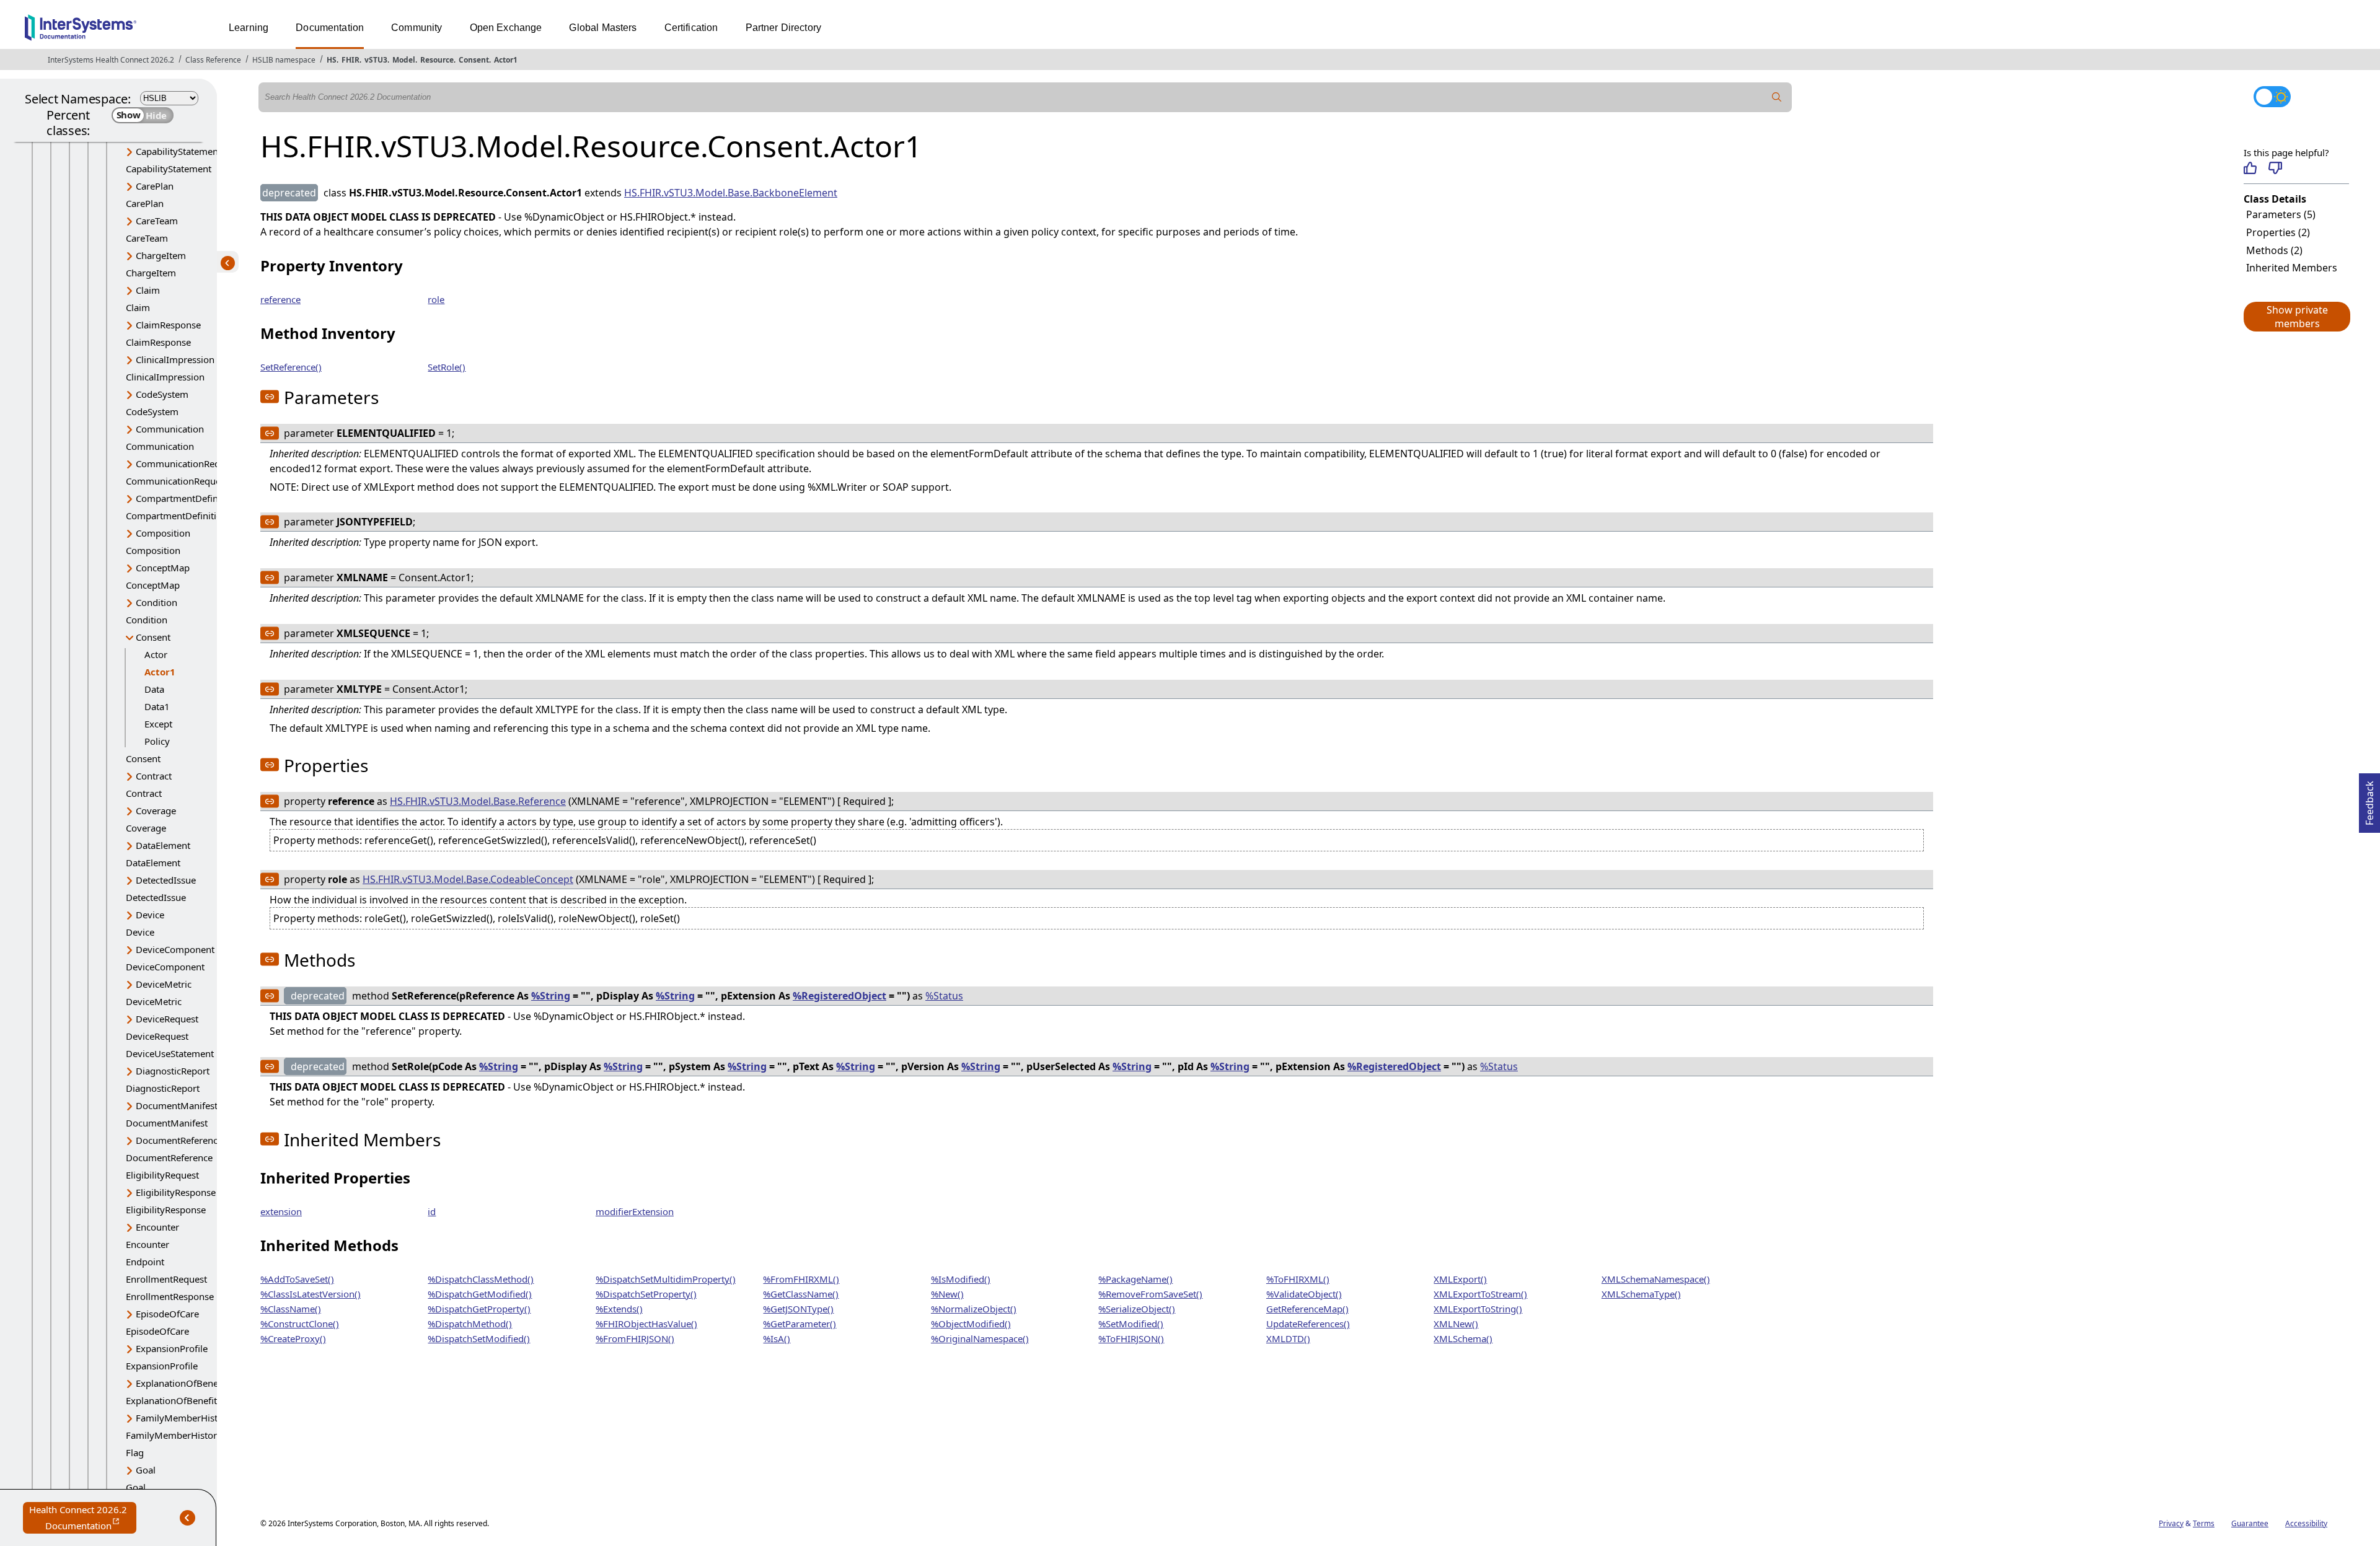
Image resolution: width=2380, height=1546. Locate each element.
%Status (944, 996)
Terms (2204, 1523)
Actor (156, 654)
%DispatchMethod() (470, 1324)
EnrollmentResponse (170, 1296)
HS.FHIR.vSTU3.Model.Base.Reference (478, 801)
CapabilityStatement (178, 151)
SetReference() (291, 367)
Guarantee (2250, 1523)
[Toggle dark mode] (2272, 97)
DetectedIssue (166, 880)
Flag (135, 1452)
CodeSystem (162, 394)
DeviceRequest (167, 1019)
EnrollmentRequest (166, 1279)
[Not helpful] (2275, 168)
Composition (163, 533)
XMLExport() (1460, 1279)
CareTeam (157, 221)
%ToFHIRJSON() (1131, 1338)
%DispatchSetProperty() (646, 1294)
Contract (154, 776)
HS (332, 60)
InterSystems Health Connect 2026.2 (111, 60)
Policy (157, 741)
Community (416, 28)
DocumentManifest (177, 1105)
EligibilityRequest (162, 1175)
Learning (249, 28)
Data (154, 689)
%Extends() (619, 1309)
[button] (2296, 317)
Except (158, 724)
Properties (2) (2278, 232)
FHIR (350, 60)
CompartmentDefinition (187, 498)
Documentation (330, 28)
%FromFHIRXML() (801, 1279)
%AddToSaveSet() (297, 1279)
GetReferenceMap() (1307, 1309)
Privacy (2171, 1523)
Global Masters (603, 28)
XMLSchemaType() (1641, 1294)
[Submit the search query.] (1777, 97)
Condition (156, 602)
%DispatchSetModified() (479, 1338)
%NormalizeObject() (974, 1309)
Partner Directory (784, 28)
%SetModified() (1131, 1324)
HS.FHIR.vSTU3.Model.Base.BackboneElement (731, 193)
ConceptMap (163, 568)
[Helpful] (2250, 168)
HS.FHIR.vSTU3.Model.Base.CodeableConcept (468, 879)
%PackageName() (1135, 1279)
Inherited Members (2292, 268)
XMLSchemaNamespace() (1656, 1279)
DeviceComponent (175, 949)
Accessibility (2306, 1523)
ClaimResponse (168, 325)
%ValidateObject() (1304, 1294)
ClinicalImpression (175, 359)
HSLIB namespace (284, 60)
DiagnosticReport (173, 1071)
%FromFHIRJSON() (635, 1338)
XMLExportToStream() (1480, 1294)
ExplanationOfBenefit (181, 1383)
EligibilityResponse (176, 1192)
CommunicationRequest (187, 463)
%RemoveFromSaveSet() (1150, 1294)
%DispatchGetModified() (480, 1294)
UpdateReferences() (1308, 1324)
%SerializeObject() (1137, 1309)
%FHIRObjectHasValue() (646, 1324)
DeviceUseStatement (170, 1053)
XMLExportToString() (1478, 1309)
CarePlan (155, 186)
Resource (437, 60)
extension (281, 1211)
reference (280, 299)
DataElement (163, 845)
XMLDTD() (1288, 1338)
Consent (474, 60)
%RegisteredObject (840, 996)
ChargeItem (161, 255)
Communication (170, 429)
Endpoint (145, 1262)
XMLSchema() (1463, 1338)
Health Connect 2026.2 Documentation (83, 1518)
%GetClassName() (801, 1294)
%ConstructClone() (300, 1324)
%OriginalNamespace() (980, 1338)
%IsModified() (961, 1279)
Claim (148, 290)
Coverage (156, 810)
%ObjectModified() (971, 1324)
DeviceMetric (164, 984)
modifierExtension (635, 1211)
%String (551, 996)
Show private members (2297, 317)
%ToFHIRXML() (1298, 1279)
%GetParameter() (800, 1324)
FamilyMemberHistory (184, 1418)
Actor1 (506, 60)
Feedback (2369, 799)
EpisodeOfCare (167, 1314)
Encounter (157, 1227)
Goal (146, 1470)
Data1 (157, 706)
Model (404, 60)
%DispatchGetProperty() (479, 1309)
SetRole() (447, 367)
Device (150, 915)
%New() (947, 1294)
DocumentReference (179, 1140)
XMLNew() (1456, 1324)
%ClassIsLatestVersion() (311, 1294)
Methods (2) (2274, 250)
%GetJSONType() (798, 1309)
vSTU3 (376, 60)
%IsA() (777, 1338)
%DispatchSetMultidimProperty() (666, 1279)
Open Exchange (506, 28)
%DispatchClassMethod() (481, 1279)
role (436, 299)
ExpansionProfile (172, 1348)
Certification (691, 28)
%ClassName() (291, 1309)
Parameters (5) (2281, 214)
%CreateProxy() (293, 1338)
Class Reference (213, 60)
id (432, 1211)
